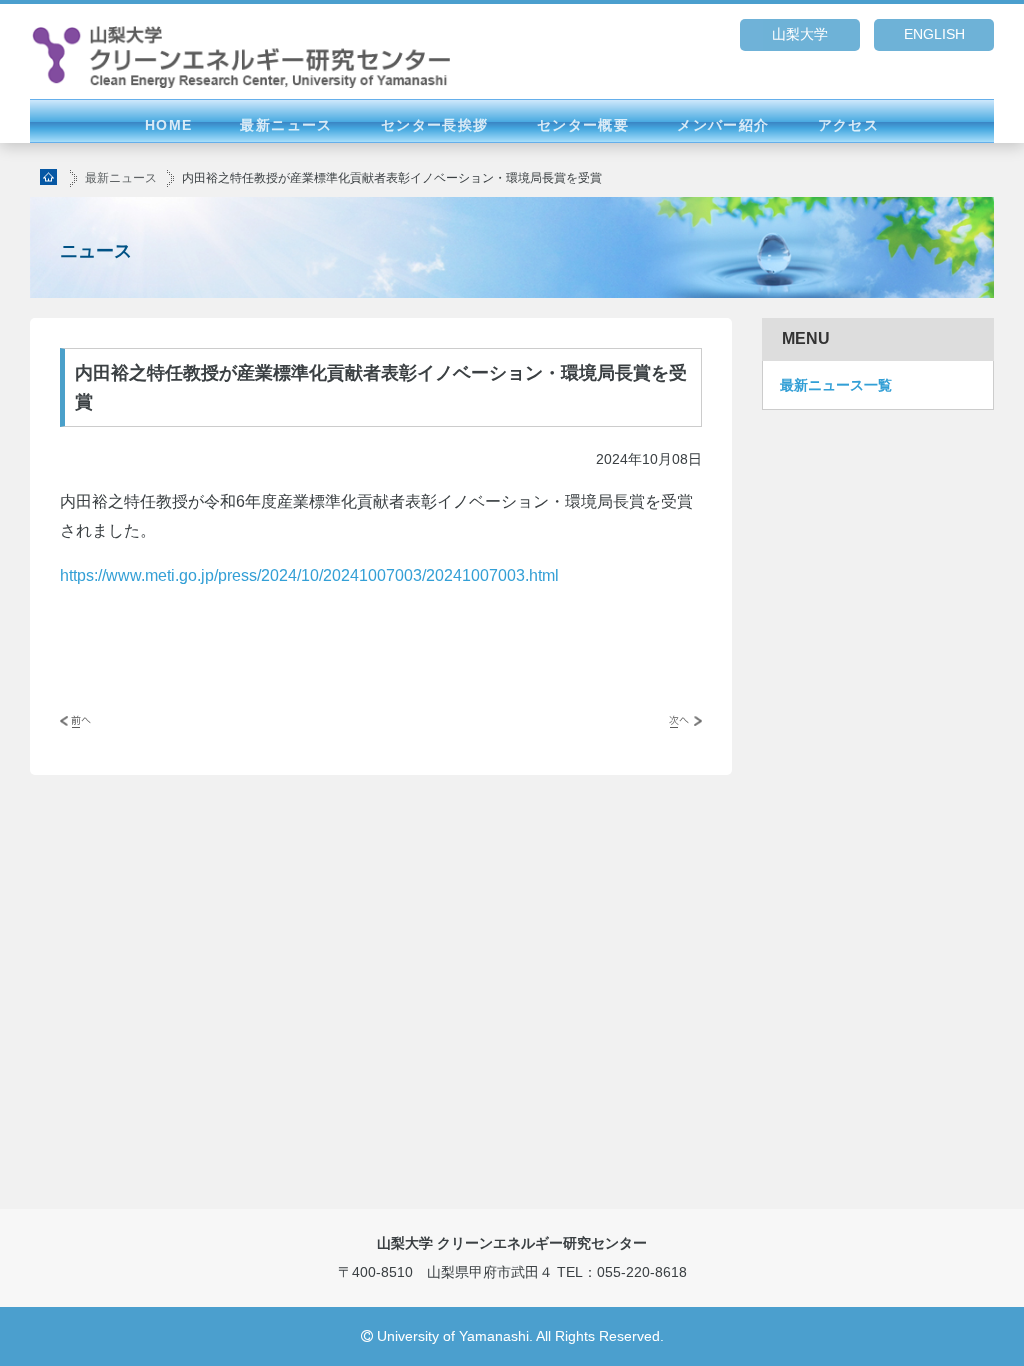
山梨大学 (800, 34)
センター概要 (583, 125)
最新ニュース (286, 125)
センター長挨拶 (435, 125)
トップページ (50, 177)
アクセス (849, 125)
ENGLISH (934, 34)
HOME (169, 125)
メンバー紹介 (723, 125)
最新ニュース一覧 (836, 385)
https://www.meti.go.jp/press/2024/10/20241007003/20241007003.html (309, 575)
